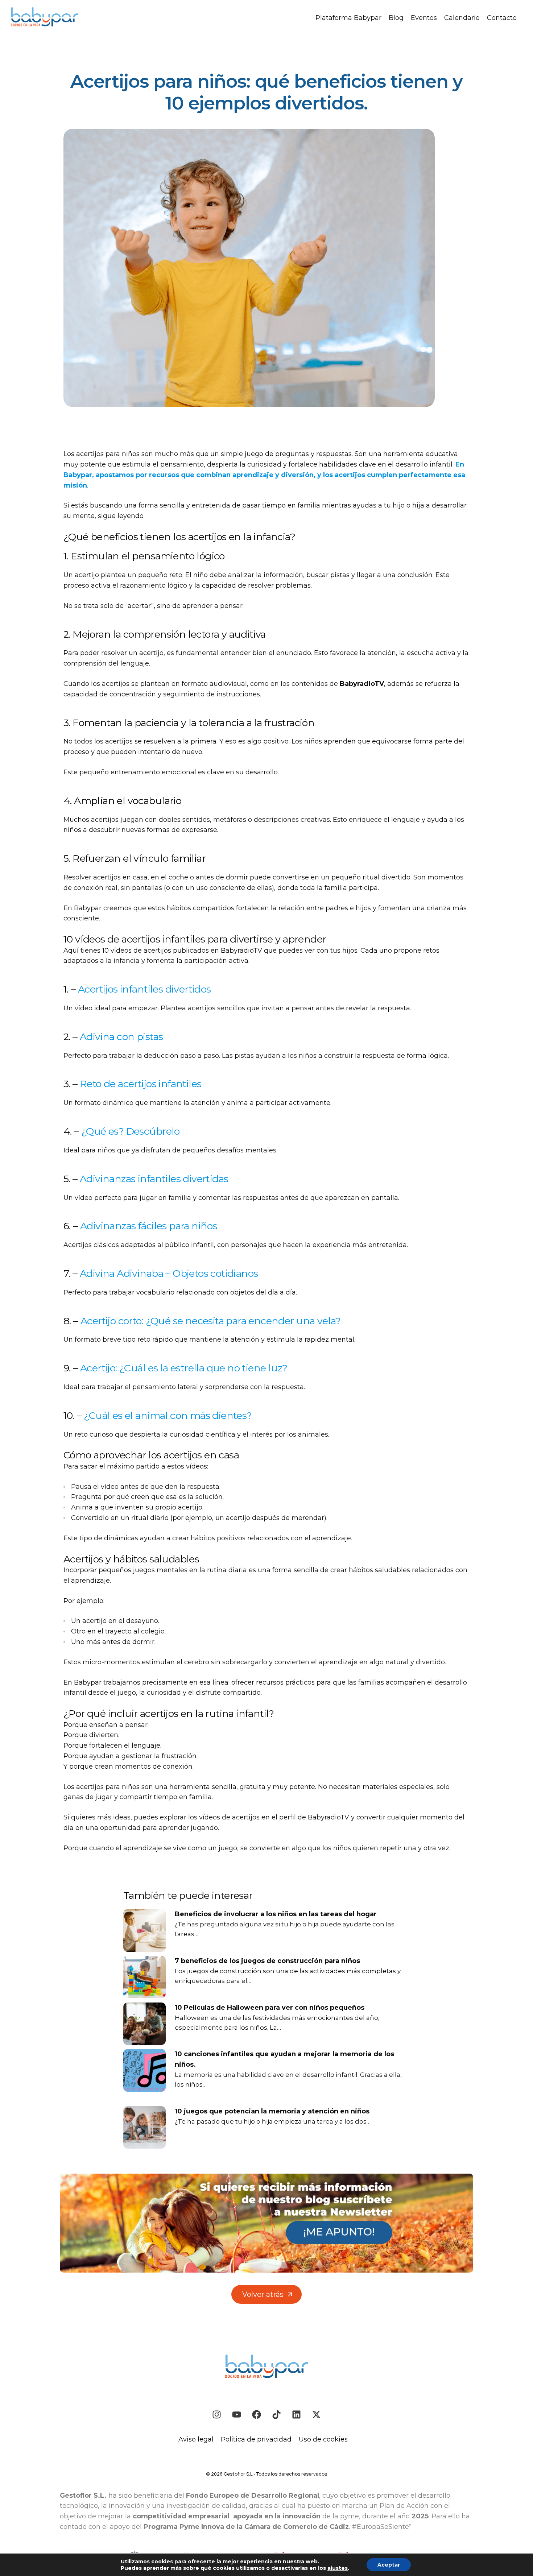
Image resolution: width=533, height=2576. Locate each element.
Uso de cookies (323, 2439)
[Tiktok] (276, 2415)
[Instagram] (217, 2415)
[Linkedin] (296, 2415)
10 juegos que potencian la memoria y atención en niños (272, 2111)
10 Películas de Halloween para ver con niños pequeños (270, 2008)
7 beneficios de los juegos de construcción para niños (267, 1961)
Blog (396, 18)
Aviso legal (196, 2439)
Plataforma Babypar (348, 18)
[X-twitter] (316, 2415)
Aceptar (389, 2565)
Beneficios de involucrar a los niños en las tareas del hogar (276, 1914)
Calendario (462, 18)
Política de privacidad (256, 2439)
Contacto (502, 18)
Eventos (424, 18)
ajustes (338, 2568)
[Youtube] (237, 2415)
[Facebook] (257, 2415)
